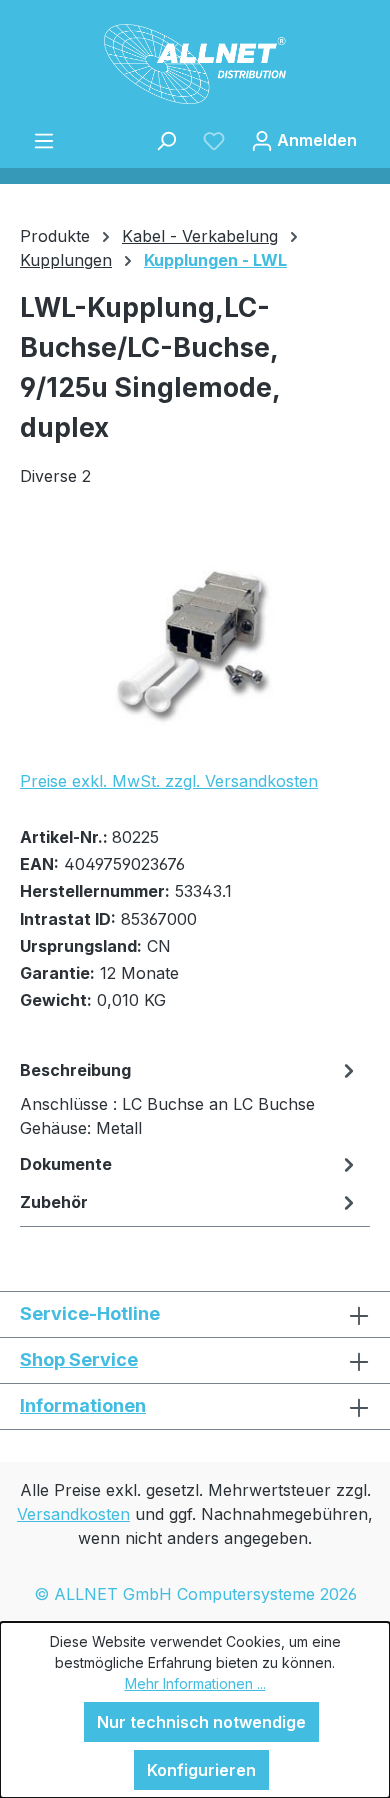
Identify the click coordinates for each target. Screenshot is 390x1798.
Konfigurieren (201, 1770)
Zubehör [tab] (54, 1202)
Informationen (83, 1405)
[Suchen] (166, 140)
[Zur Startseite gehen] (195, 64)
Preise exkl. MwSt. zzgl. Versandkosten (169, 781)
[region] (195, 640)
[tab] (190, 1098)
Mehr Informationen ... (195, 1683)
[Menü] (44, 140)
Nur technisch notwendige (201, 1722)
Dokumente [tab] (66, 1164)
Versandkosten (73, 1514)
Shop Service (79, 1359)
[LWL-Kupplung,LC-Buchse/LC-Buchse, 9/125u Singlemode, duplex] (194, 640)
